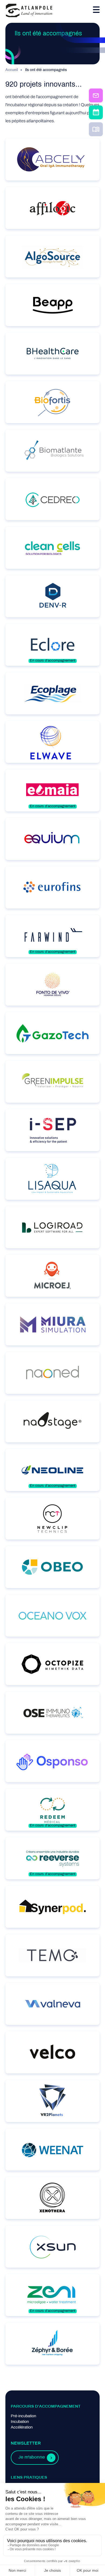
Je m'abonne (31, 2457)
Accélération (22, 2427)
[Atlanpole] (29, 11)
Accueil (12, 70)
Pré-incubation (23, 2416)
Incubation (20, 2422)
